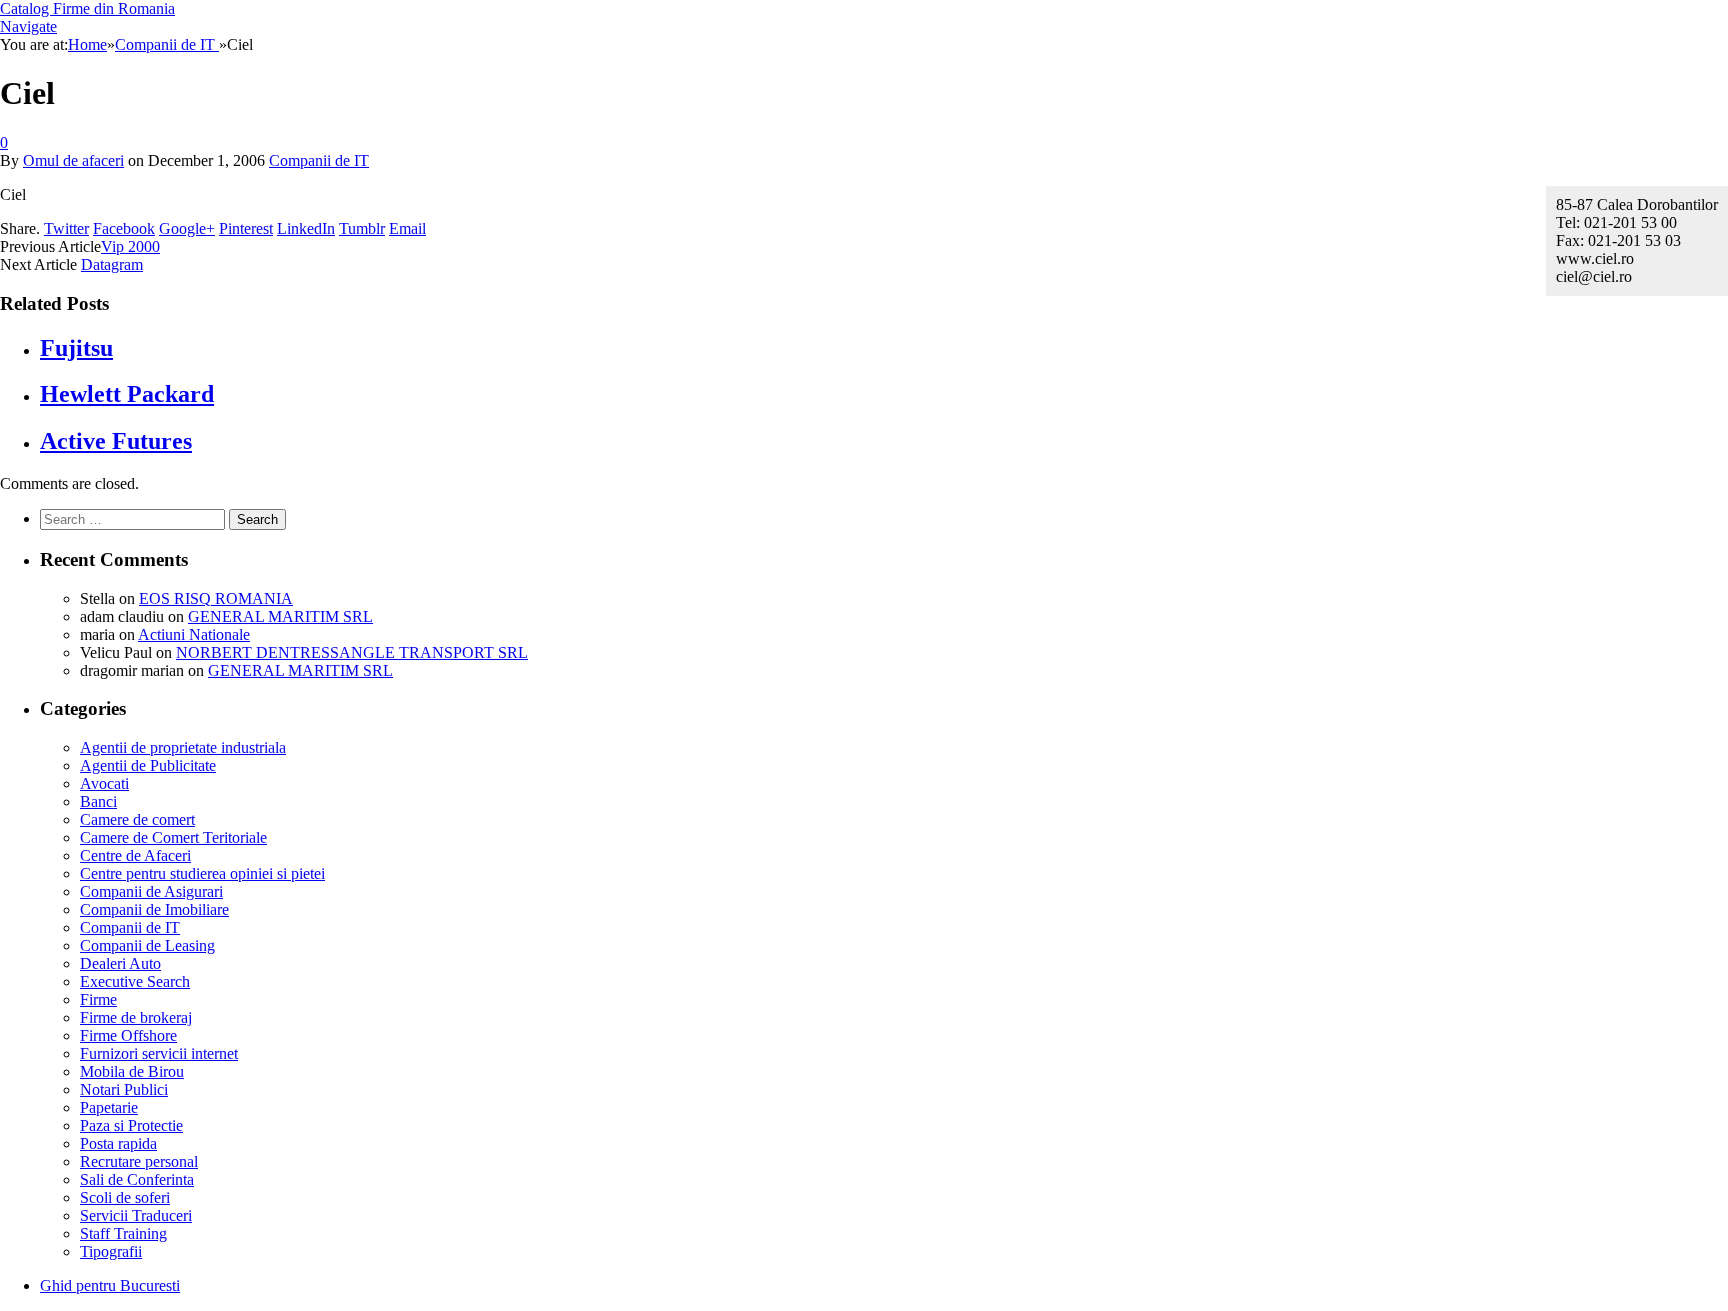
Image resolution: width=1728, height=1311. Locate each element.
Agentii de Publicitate (148, 765)
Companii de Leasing (147, 945)
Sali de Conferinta (137, 1179)
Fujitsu (76, 348)
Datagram (112, 264)
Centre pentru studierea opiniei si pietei (202, 873)
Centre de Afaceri (135, 855)
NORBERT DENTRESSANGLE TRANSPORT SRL (352, 652)
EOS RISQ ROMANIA (216, 598)
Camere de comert (137, 819)
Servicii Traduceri (136, 1215)
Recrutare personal (139, 1161)
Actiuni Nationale (194, 634)
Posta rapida (118, 1143)
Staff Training (123, 1233)
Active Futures (116, 441)
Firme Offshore (128, 1035)
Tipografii (111, 1251)
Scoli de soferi (125, 1197)
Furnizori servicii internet (159, 1053)
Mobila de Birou (132, 1071)
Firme (98, 999)
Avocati (104, 783)
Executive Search (135, 981)
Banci (98, 801)
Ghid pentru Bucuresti (110, 1285)
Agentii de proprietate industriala (183, 747)
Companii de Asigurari (151, 891)
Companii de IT (319, 160)
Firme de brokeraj (136, 1017)
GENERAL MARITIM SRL (280, 616)
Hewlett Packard (127, 394)
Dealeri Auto (120, 963)
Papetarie (109, 1107)
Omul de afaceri (73, 160)
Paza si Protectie (131, 1125)
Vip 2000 (130, 246)
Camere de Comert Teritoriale (173, 837)
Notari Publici (124, 1089)
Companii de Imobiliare (154, 909)
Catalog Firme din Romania (87, 8)
